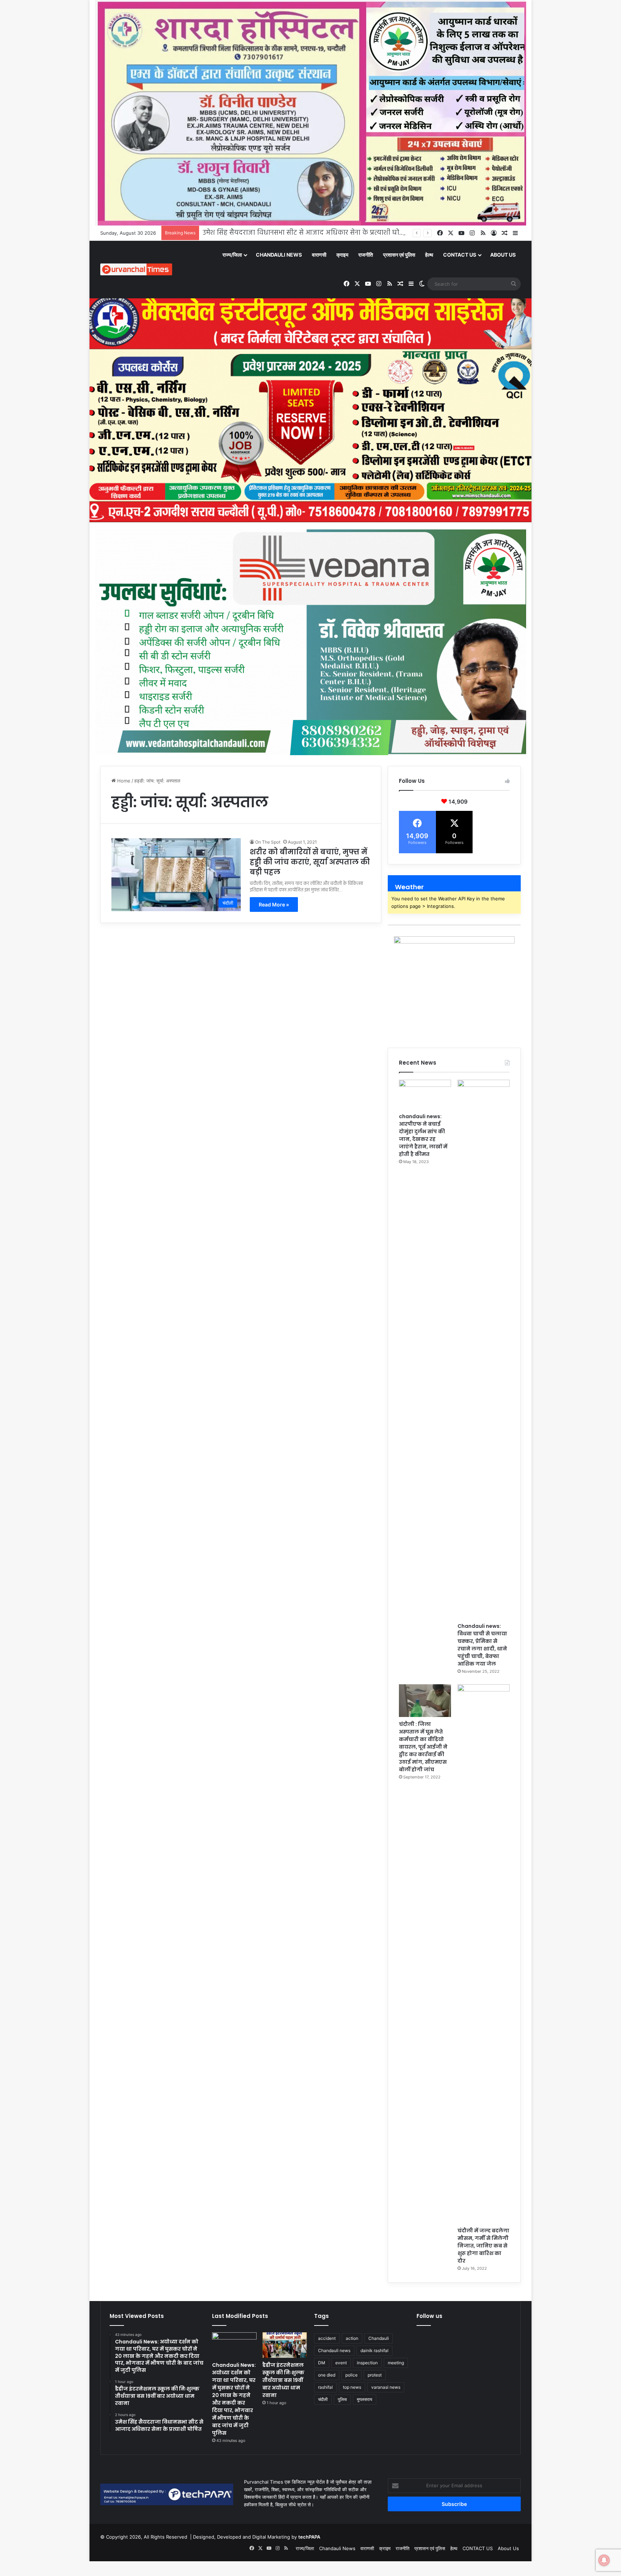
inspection (367, 2363)
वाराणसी (319, 255)
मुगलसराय (365, 2399)
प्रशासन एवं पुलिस (399, 255)
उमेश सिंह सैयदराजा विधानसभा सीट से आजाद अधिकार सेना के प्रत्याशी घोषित (306, 233)
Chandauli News (279, 255)
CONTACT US (460, 255)
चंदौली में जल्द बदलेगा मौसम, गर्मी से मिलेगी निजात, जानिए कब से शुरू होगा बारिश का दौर (483, 2246)
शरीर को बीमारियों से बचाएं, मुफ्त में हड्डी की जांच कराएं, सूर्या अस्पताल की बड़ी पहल (310, 862)
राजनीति (366, 255)
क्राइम (342, 255)
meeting (396, 2363)
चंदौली (323, 2399)
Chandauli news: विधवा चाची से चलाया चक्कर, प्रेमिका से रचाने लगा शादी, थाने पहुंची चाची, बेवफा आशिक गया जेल (482, 1645)
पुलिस (342, 2399)
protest (375, 2375)
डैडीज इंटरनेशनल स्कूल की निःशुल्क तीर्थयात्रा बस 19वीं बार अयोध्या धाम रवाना (283, 2380)
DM (322, 2363)
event (341, 2363)
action (352, 2338)
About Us (503, 255)
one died (327, 2375)
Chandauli (379, 2338)
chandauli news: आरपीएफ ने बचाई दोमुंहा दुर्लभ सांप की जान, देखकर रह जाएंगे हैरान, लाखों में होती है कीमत (423, 1135)
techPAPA (309, 2537)
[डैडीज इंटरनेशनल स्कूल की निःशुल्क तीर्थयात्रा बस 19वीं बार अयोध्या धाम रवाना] (285, 2345)
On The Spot (268, 842)
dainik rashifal (374, 2350)
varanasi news (386, 2387)
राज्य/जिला (232, 255)
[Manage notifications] (604, 2560)
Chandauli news (334, 2350)
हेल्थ (429, 255)
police (351, 2375)
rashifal (325, 2387)
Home (123, 781)
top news (352, 2387)
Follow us (429, 2316)
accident (327, 2338)
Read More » (274, 904)
